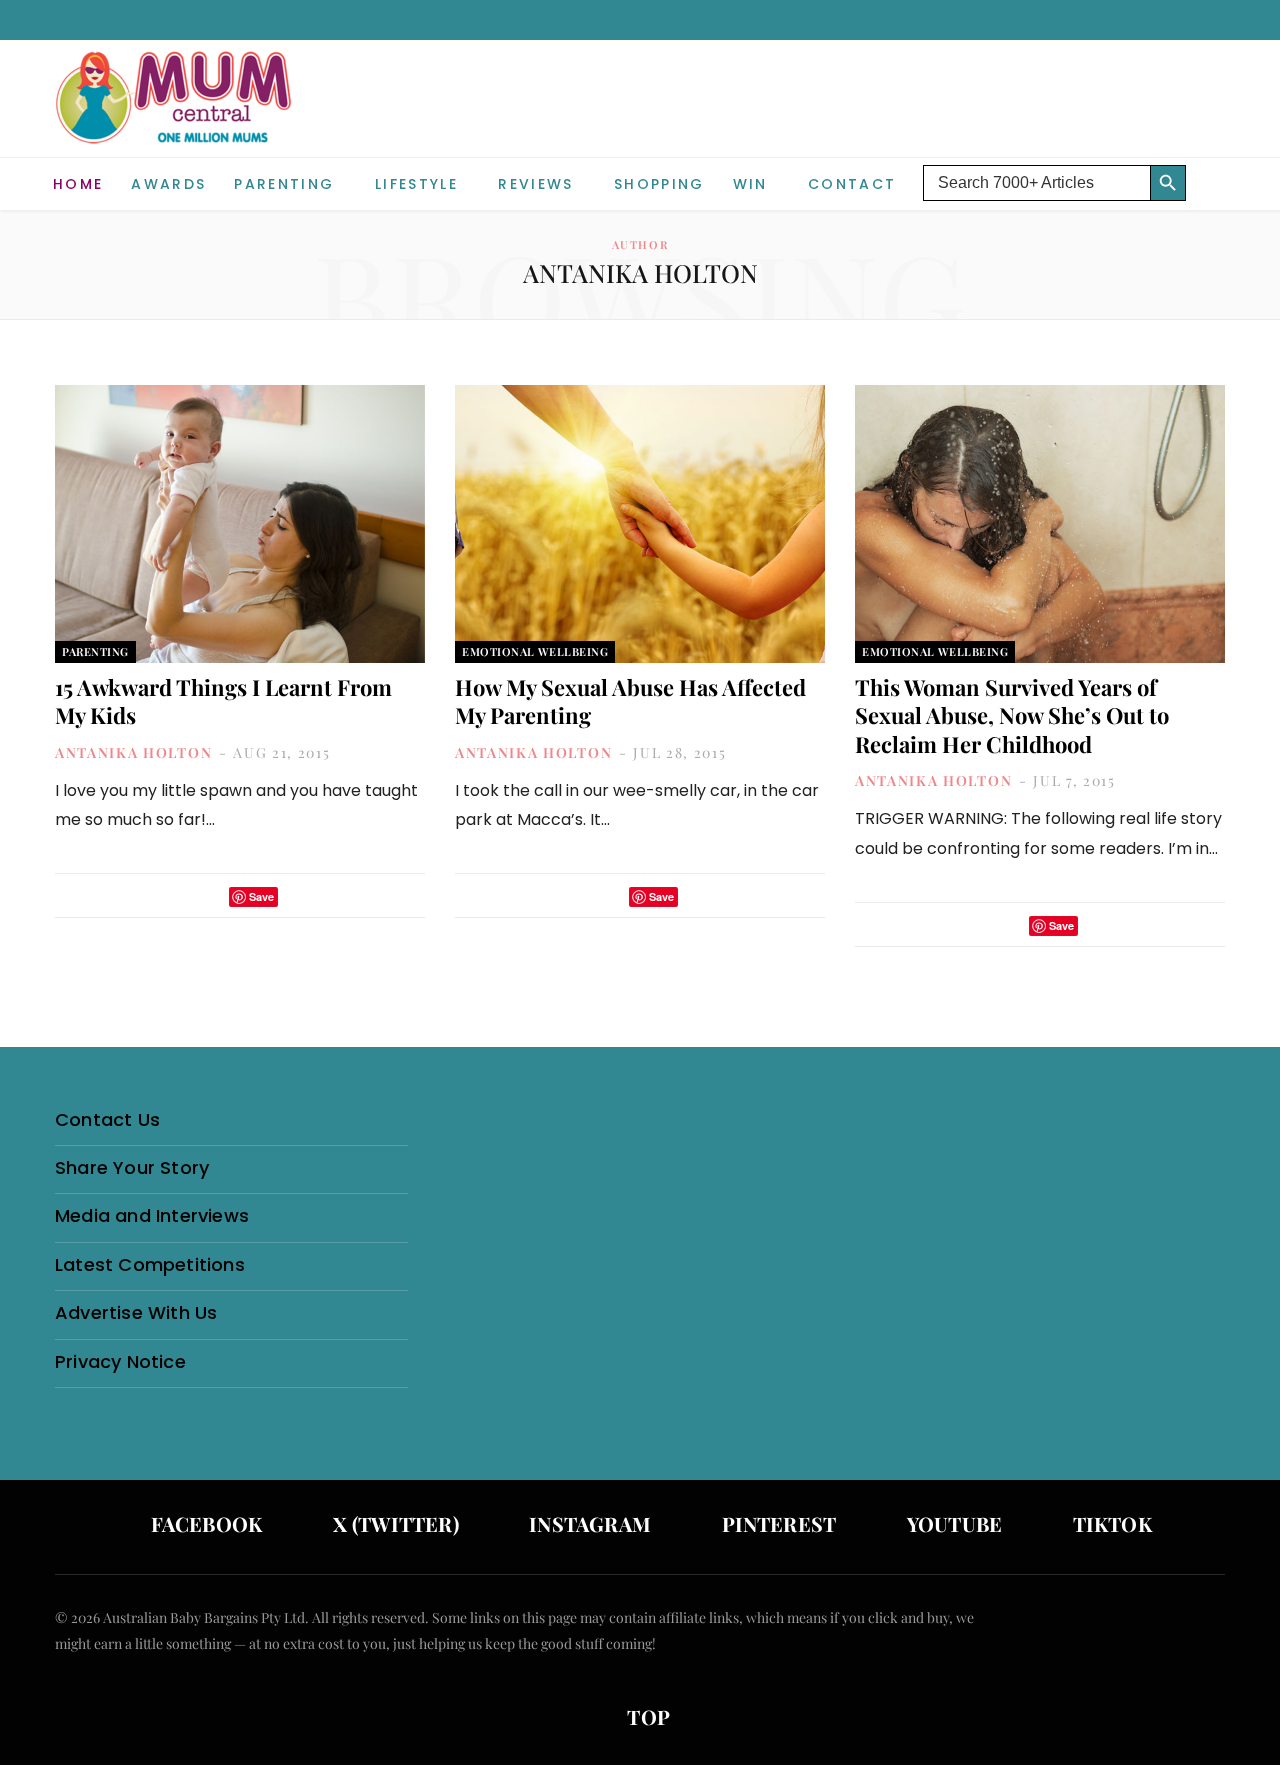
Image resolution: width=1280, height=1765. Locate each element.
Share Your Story (132, 1167)
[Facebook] (182, 896)
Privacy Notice (120, 1361)
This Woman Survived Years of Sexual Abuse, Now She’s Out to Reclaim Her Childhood (1012, 715)
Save (261, 896)
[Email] (299, 896)
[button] (1210, 168)
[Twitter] (208, 896)
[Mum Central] (176, 117)
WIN (750, 184)
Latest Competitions (150, 1264)
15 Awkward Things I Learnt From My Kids (223, 701)
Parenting (284, 184)
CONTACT (852, 184)
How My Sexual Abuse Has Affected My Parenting (630, 701)
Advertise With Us (136, 1312)
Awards (168, 184)
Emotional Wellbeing (535, 651)
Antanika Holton (133, 752)
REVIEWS (535, 184)
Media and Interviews (152, 1215)
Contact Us (107, 1119)
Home (78, 184)
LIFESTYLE (416, 184)
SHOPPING (659, 184)
